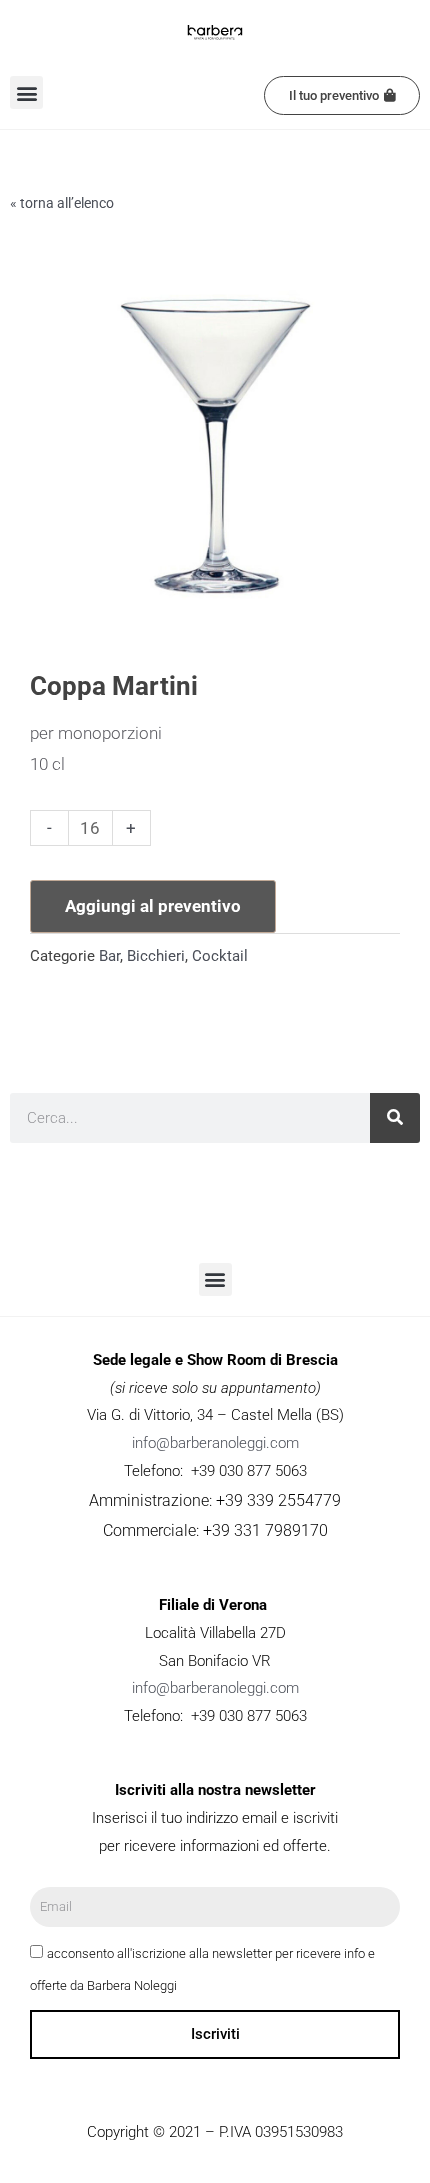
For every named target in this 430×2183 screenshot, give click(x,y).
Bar (109, 956)
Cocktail (220, 956)
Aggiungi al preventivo (153, 906)
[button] (26, 92)
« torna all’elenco (62, 203)
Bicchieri (156, 956)
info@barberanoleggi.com (215, 1443)
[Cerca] (395, 1118)
